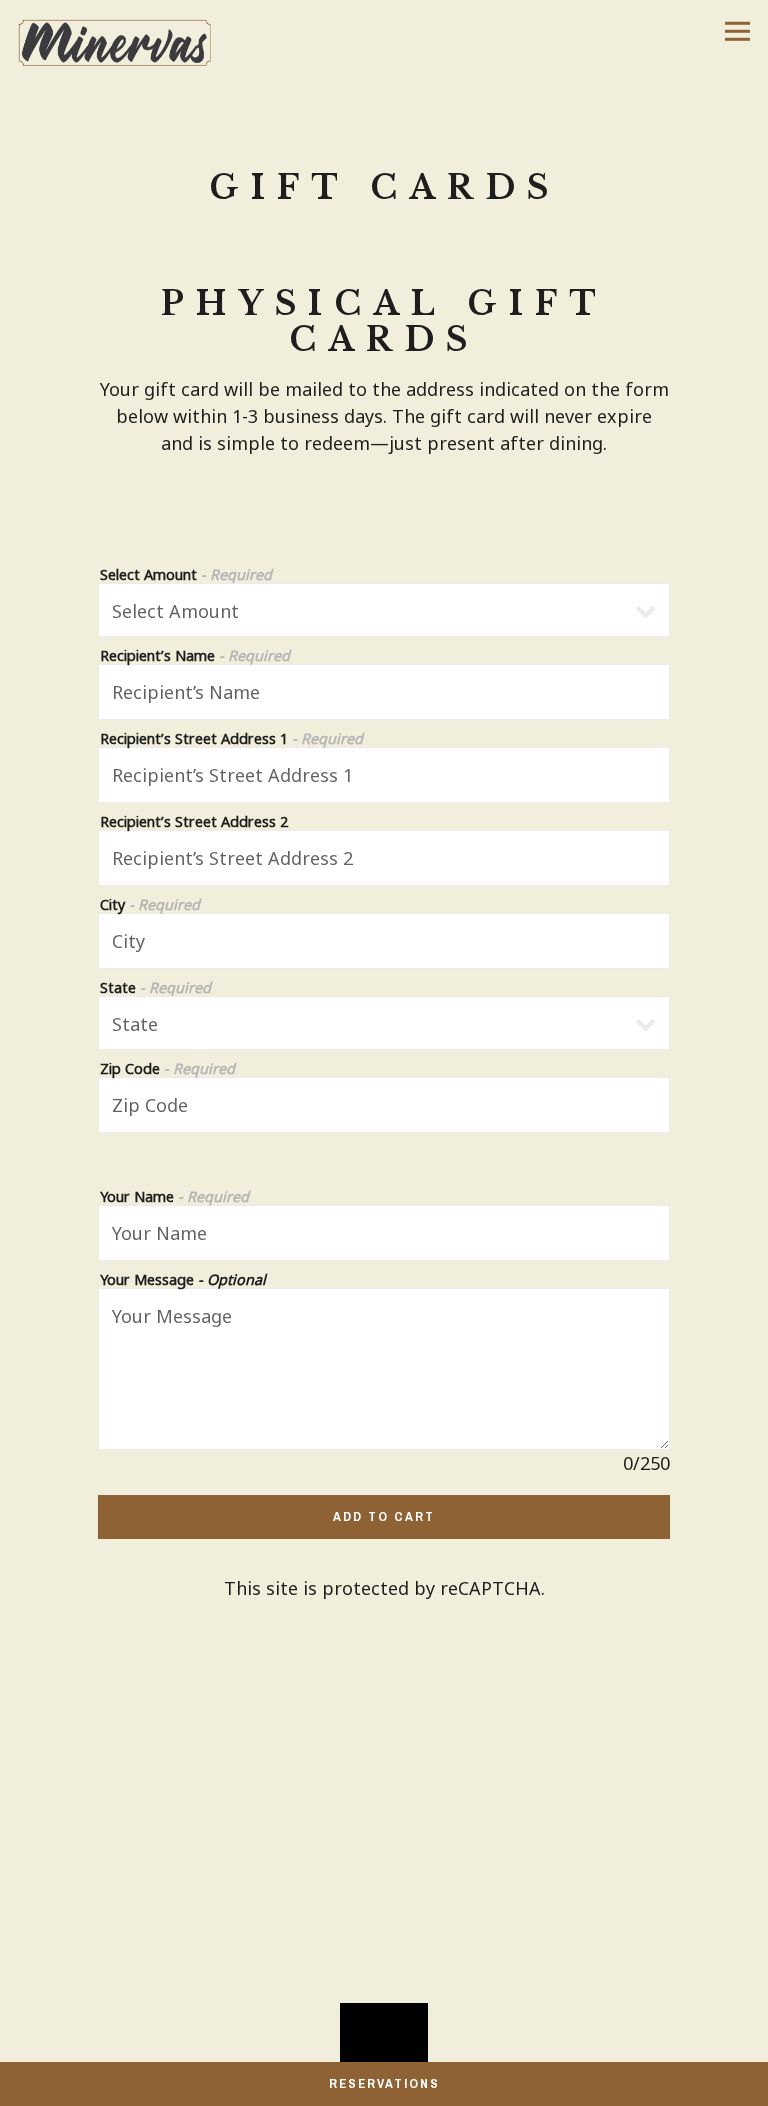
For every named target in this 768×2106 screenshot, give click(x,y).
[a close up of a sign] (384, 2047)
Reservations (384, 2083)
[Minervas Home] (123, 41)
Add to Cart (384, 1516)
